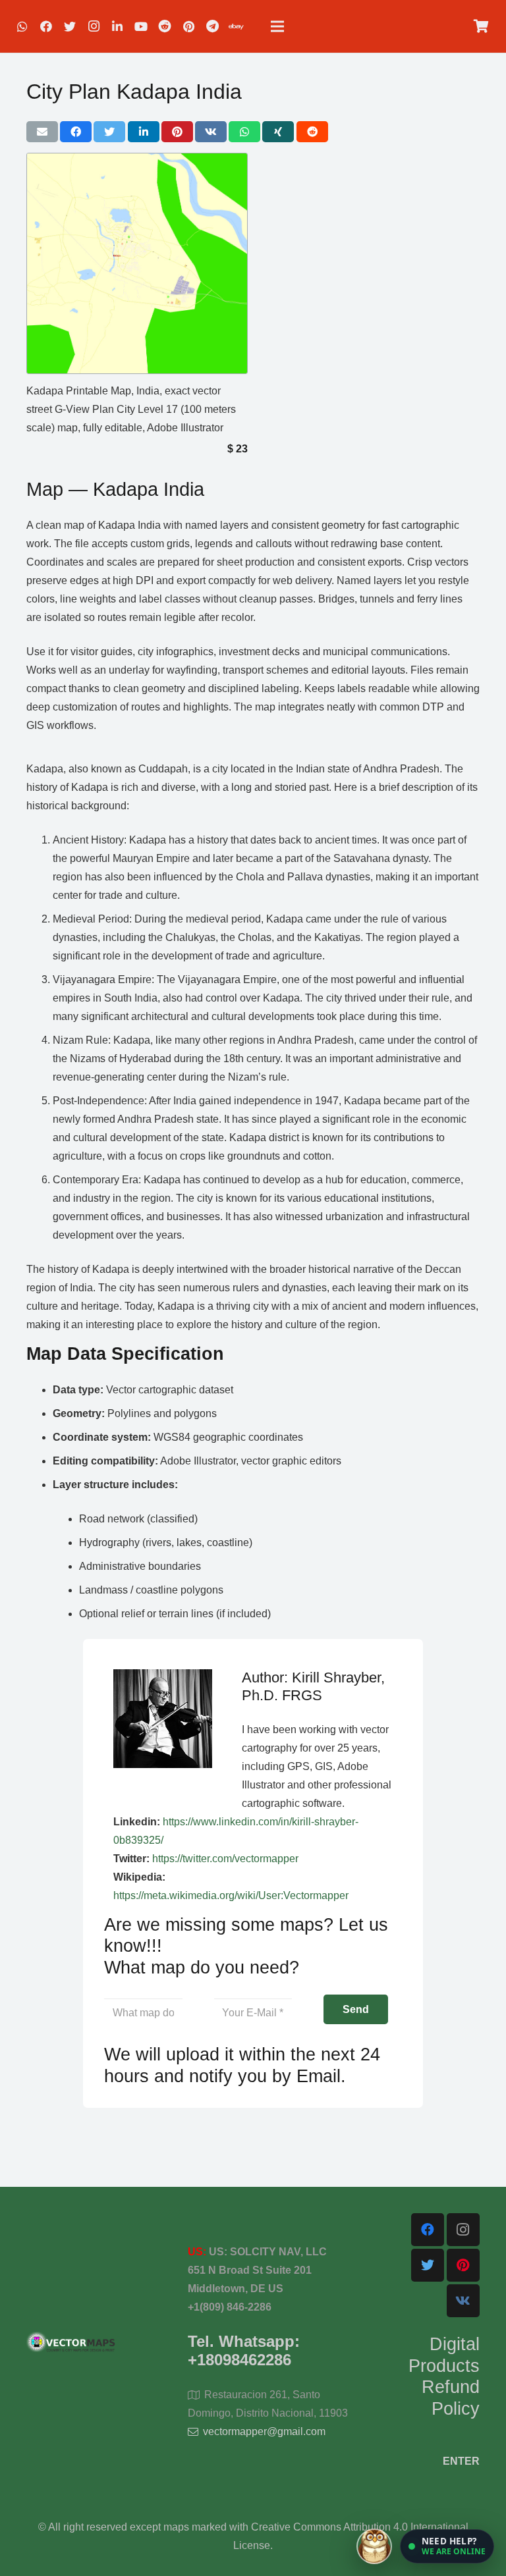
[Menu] (277, 26)
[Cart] (481, 26)
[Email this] (42, 132)
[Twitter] (70, 26)
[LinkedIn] (117, 26)
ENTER (461, 2461)
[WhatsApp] (22, 26)
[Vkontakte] (463, 2301)
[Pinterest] (188, 26)
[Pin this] (177, 132)
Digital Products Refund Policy (444, 2376)
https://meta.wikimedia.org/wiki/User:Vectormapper (231, 1895)
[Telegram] (212, 26)
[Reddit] (165, 26)
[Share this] (76, 132)
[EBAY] (236, 26)
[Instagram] (94, 26)
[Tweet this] (109, 132)
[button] (447, 2546)
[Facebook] (46, 26)
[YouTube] (141, 26)
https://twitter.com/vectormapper (225, 1859)
